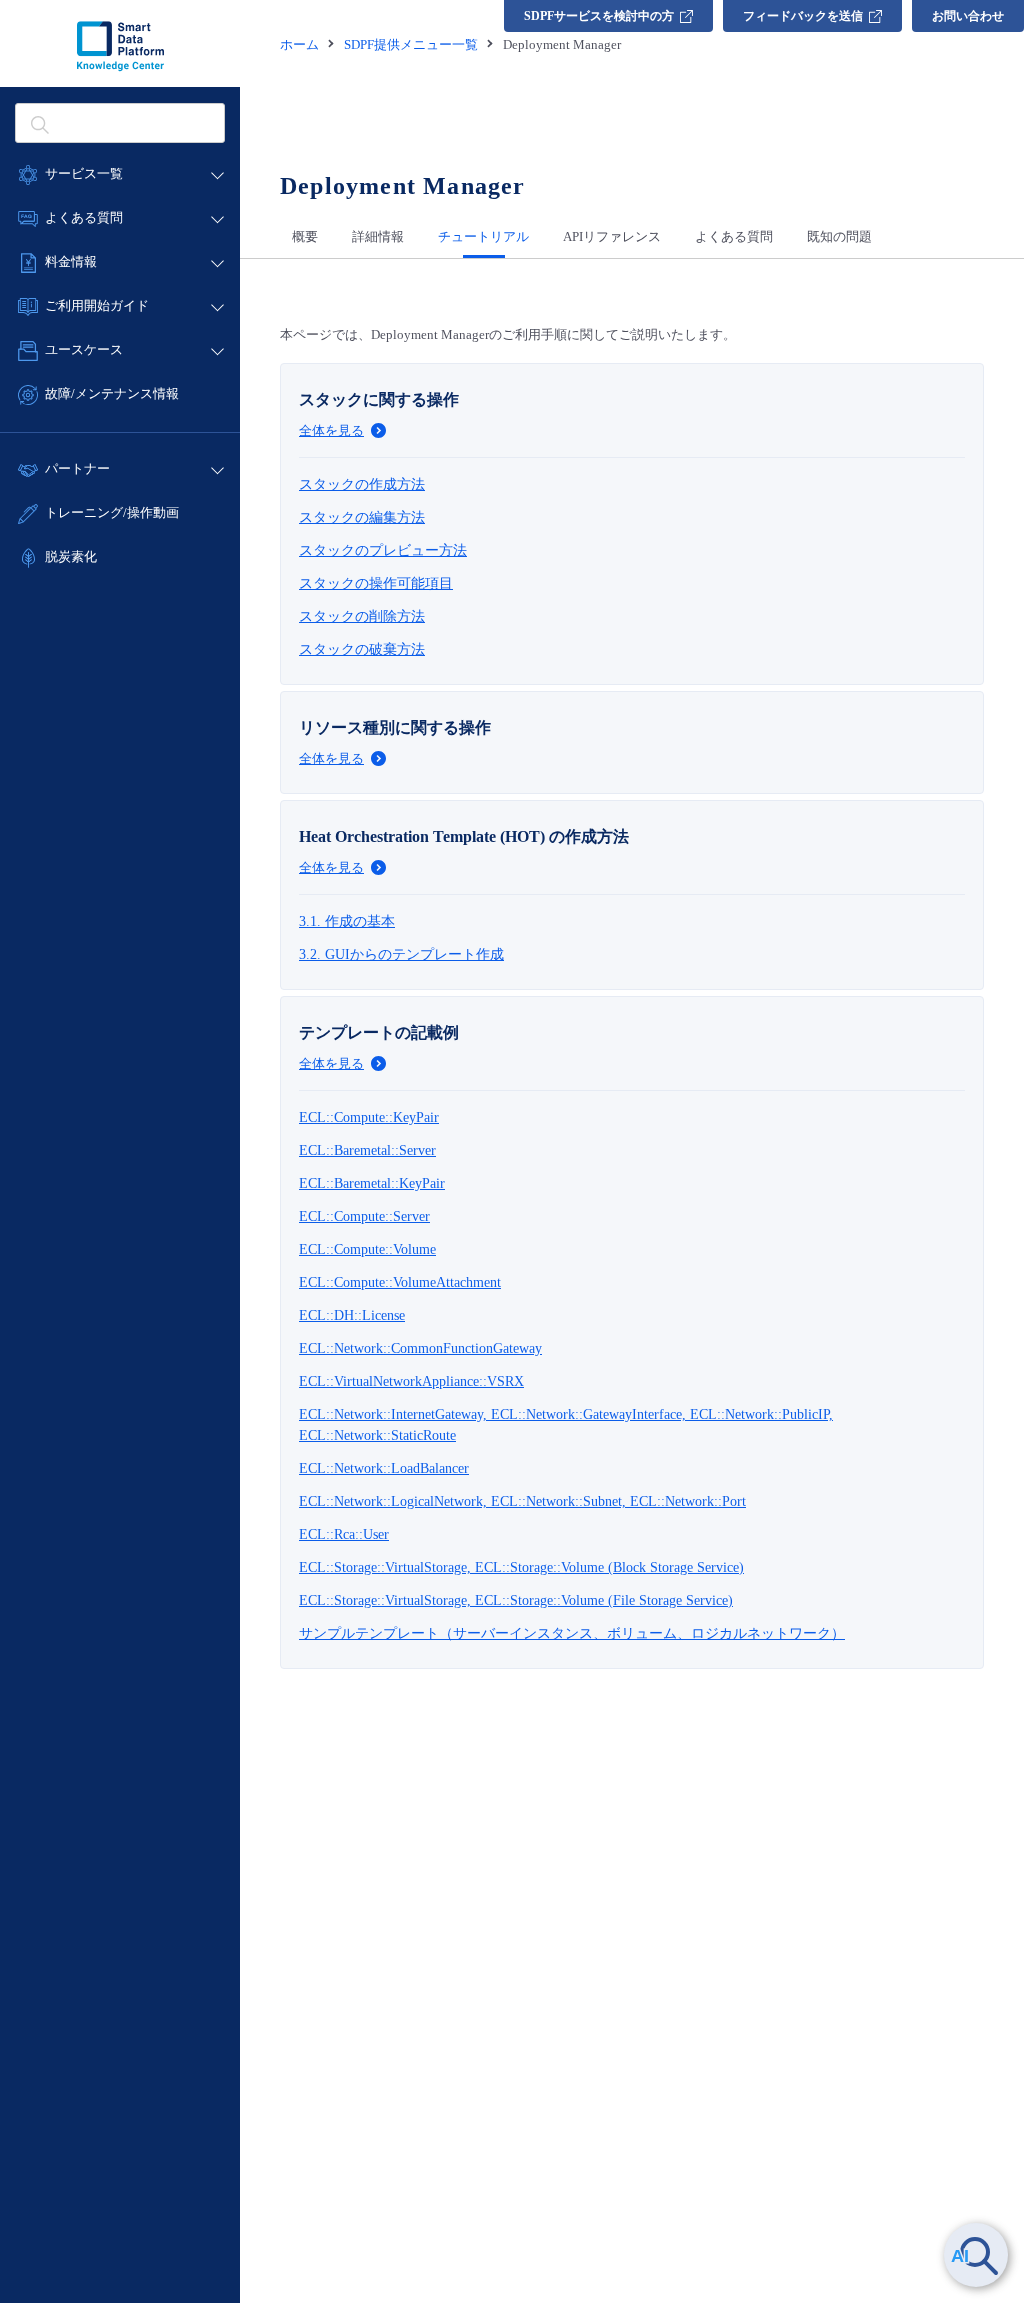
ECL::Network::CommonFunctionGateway (420, 1348)
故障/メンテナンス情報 (112, 393)
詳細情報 (378, 236)
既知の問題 (839, 236)
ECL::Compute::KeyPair (369, 1117)
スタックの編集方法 (362, 517)
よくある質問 (734, 236)
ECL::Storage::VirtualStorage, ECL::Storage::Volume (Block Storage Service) (521, 1567)
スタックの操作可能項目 (376, 583)
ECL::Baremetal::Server (367, 1150)
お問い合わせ (968, 16)
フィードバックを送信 (803, 16)
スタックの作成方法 (362, 484)
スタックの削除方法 (362, 616)
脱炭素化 (71, 556)
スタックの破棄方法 (362, 649)
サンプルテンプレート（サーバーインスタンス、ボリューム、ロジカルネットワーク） (572, 1633)
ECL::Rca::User (344, 1534)
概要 (305, 236)
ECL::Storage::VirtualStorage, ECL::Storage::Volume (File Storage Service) (516, 1600)
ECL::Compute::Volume (367, 1249)
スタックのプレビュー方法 (383, 550)
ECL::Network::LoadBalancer (384, 1468)
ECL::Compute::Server (364, 1216)
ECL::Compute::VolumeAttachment (400, 1282)
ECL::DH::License (352, 1315)
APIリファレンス (612, 236)
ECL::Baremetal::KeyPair (372, 1183)
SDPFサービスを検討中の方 (599, 16)
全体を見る (331, 430)
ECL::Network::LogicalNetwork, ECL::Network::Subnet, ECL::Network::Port (522, 1501)
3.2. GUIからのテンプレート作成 (401, 954)
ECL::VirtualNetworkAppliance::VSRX (411, 1381)
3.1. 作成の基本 (347, 921)
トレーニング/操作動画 (112, 512)
